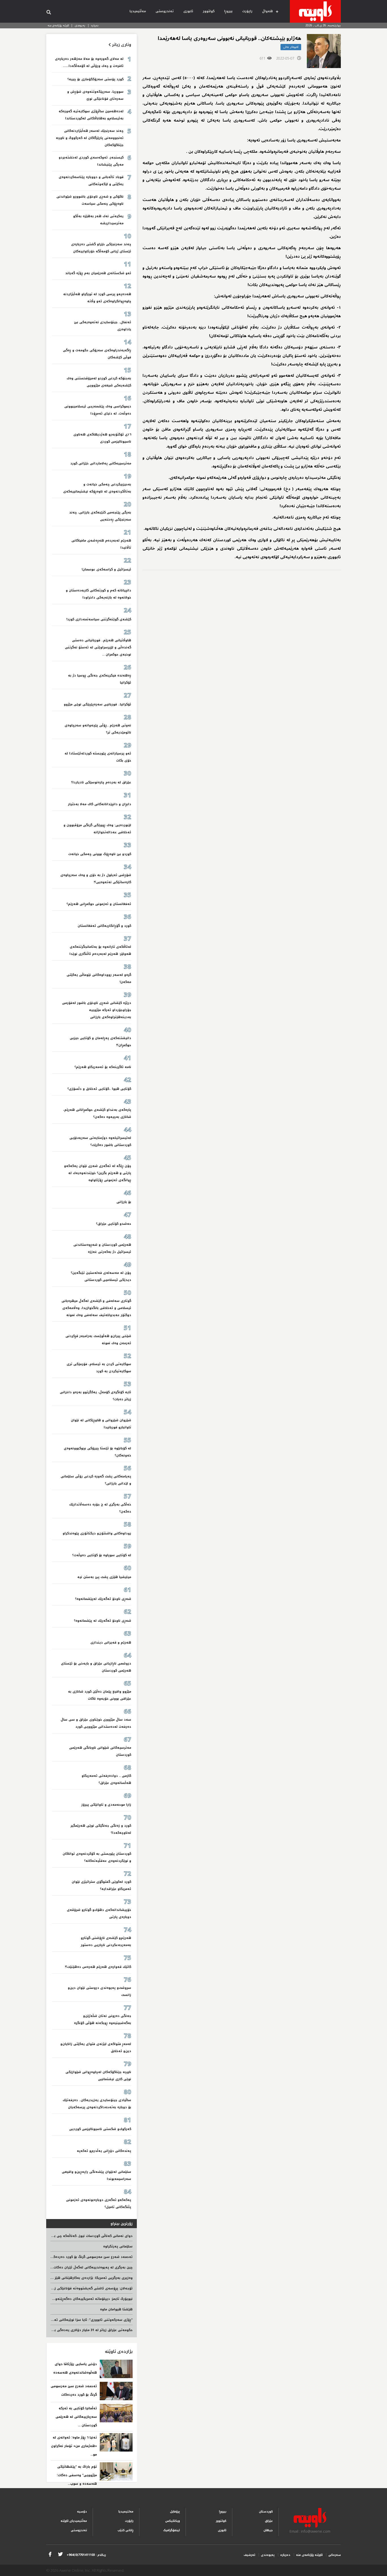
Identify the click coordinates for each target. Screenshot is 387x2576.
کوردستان (266, 2512)
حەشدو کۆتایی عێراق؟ (114, 1224)
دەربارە (95, 25)
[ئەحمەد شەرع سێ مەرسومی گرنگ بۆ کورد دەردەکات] (116, 2391)
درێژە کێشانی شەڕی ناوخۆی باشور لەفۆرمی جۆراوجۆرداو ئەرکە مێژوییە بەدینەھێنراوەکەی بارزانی (97, 1010)
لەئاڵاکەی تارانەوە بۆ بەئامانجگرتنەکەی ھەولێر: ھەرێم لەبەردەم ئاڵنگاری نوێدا (100, 950)
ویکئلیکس (173, 2521)
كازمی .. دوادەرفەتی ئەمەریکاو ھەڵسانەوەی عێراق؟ (106, 1779)
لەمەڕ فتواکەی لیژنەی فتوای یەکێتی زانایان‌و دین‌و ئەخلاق (96, 2048)
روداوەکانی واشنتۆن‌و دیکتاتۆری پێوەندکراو (97, 1533)
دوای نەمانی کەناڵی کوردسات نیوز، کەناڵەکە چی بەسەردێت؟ (85, 2236)
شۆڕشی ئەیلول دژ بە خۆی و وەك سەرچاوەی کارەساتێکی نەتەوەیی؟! (96, 879)
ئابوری (188, 11)
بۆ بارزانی (124, 1202)
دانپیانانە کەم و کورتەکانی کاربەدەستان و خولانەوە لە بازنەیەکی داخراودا (98, 594)
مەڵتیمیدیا (138, 11)
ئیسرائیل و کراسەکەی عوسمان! (106, 569)
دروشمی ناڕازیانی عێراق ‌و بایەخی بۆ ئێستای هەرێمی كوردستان (96, 1667)
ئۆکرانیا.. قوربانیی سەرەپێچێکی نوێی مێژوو (97, 704)
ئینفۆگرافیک (172, 2530)
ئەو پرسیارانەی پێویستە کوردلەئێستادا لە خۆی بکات (98, 757)
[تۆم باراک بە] (116, 2472)
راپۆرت (247, 11)
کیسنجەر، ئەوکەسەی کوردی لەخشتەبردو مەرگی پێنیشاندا (91, 161)
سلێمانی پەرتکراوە (118, 2246)
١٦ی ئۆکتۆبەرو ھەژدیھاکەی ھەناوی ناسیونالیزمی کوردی (102, 438)
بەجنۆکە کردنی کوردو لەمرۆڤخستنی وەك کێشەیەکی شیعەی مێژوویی (99, 382)
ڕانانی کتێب (126, 2530)
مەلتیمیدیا (126, 2512)
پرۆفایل (175, 2512)
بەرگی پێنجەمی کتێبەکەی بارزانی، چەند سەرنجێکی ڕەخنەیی (100, 516)
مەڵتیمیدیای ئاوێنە (74, 2521)
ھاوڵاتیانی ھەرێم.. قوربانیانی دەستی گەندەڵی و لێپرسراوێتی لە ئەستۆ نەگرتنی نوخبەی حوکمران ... (98, 647)
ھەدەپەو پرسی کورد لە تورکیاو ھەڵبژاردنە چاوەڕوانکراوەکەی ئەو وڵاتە (97, 298)
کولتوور (209, 11)
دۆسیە (82, 2512)
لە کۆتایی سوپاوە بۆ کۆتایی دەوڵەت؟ (102, 1555)
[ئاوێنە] (315, 11)
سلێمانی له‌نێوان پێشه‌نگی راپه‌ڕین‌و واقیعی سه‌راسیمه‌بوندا (96, 2175)
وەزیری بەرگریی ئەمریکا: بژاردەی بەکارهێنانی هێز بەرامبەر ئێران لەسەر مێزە (72, 2278)
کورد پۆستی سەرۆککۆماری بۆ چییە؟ (95, 79)
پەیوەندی (80, 25)
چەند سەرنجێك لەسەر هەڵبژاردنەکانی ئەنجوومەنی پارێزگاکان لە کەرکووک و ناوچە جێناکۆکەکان (90, 138)
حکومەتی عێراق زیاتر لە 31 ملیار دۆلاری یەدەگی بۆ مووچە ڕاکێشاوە (79, 2330)
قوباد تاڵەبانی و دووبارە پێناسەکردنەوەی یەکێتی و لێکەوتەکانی (91, 181)
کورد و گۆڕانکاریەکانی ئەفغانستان (104, 926)
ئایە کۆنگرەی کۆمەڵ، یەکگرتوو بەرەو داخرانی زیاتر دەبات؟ (95, 1396)
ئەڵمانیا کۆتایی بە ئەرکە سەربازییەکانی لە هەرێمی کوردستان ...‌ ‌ (76, 2417)
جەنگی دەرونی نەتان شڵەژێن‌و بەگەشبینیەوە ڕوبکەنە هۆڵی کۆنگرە (103, 2019)
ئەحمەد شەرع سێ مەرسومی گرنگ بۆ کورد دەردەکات (91, 2257)
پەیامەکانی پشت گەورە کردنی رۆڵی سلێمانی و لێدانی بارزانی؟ (96, 1480)
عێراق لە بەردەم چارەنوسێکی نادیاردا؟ (101, 782)
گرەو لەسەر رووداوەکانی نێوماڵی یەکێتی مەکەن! (99, 978)
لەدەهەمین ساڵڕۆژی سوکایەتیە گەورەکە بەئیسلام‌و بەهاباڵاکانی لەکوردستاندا (91, 115)
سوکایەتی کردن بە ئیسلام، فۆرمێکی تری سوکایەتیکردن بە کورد (99, 1368)
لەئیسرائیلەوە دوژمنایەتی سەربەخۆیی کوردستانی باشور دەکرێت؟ (100, 1141)
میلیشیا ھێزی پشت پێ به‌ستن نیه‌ (104, 1577)
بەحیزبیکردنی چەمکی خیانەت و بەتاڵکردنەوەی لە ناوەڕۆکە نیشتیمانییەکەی (97, 488)
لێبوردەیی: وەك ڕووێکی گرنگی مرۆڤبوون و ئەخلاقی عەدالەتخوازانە (97, 829)
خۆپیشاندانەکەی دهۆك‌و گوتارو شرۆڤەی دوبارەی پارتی (99, 1913)
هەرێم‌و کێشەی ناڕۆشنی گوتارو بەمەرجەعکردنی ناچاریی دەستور (106, 1941)
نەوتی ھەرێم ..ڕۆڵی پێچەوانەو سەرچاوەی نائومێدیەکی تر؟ (98, 729)
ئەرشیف (249, 2555)
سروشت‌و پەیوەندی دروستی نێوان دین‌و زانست (99, 1991)
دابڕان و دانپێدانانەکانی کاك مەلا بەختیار (100, 804)
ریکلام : (86, 2555)
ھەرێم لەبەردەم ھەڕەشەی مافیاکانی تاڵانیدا (101, 544)
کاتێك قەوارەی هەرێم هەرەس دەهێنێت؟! (98, 1967)
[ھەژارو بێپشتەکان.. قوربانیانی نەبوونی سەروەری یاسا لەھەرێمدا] (324, 51)
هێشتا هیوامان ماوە (116, 2309)
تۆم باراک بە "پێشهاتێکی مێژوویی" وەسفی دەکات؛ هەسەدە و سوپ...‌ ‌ (77, 2475)
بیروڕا (228, 11)
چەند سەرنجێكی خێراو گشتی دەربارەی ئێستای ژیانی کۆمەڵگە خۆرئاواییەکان (101, 248)
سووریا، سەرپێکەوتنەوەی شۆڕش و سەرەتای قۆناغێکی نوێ (95, 95)
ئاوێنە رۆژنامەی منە (58, 25)
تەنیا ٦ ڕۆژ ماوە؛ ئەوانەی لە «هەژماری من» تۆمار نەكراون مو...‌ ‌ (74, 2446)
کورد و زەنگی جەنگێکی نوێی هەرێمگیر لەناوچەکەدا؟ (101, 1829)
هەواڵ (267, 11)
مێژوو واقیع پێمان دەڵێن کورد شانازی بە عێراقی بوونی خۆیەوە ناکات (100, 1695)
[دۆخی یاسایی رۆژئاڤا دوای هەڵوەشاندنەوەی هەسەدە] (116, 2369)
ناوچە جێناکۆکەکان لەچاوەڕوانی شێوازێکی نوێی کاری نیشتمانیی (98, 2076)
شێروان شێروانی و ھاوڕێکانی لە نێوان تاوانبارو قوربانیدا (101, 1424)
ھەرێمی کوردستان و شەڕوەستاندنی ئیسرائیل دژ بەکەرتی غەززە (102, 1248)
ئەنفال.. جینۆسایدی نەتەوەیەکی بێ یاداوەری (103, 326)
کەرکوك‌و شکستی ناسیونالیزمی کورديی (100, 2129)
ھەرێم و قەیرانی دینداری (111, 1643)
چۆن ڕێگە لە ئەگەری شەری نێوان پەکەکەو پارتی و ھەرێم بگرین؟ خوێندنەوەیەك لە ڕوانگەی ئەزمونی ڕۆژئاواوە (98, 1173)
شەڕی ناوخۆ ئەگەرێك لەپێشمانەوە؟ (103, 1599)
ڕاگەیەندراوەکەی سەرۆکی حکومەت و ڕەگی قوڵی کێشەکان (97, 354)
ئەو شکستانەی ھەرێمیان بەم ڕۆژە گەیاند (98, 273)
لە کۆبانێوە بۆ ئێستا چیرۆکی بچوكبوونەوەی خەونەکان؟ (97, 1452)
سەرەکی (335, 2555)
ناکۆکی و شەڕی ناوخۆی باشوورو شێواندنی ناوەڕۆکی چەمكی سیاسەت (90, 200)
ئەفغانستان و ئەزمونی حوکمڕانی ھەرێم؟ (99, 904)
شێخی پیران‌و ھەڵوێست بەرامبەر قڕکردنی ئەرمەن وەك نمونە (98, 1340)
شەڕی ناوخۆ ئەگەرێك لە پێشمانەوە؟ (103, 1621)
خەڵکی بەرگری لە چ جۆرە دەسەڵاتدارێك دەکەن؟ (100, 1508)
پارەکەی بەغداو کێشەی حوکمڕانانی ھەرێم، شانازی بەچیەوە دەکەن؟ (97, 1113)
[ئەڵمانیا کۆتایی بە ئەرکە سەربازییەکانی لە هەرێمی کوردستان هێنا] (116, 2413)
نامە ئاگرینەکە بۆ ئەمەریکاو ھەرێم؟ (103, 1067)
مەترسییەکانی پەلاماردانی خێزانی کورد (101, 463)
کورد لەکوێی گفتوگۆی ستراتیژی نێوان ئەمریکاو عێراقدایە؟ (101, 1885)
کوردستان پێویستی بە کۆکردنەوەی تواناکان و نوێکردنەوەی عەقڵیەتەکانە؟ (97, 1857)
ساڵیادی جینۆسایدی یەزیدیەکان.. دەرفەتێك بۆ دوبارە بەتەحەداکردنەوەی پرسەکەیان (97, 2104)
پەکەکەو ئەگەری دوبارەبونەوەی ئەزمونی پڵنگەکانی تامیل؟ (99, 2203)
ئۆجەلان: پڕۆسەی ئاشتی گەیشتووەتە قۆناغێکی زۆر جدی (88, 2288)
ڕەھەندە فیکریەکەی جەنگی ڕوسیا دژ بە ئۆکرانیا (100, 679)
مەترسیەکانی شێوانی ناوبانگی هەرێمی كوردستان (100, 1751)
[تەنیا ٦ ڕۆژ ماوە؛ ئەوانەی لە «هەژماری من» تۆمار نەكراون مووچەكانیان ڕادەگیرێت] (116, 2442)
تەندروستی (165, 11)
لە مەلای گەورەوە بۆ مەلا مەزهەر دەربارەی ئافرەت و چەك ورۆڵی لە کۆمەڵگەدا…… (89, 62)
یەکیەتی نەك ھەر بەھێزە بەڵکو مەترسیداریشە (98, 220)
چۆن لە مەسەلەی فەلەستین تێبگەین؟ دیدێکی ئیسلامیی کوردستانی (101, 1276)
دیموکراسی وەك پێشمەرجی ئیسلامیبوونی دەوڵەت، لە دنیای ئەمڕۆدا (98, 410)
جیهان (268, 2530)
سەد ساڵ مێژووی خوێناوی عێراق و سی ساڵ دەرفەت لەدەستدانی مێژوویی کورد (96, 1723)
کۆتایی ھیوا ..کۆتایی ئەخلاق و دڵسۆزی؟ (99, 1089)
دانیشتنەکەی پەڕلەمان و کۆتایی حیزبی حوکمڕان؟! (100, 1042)
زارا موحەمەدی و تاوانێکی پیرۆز (106, 1805)
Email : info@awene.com (310, 2531)
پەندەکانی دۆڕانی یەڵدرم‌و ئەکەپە (104, 2151)
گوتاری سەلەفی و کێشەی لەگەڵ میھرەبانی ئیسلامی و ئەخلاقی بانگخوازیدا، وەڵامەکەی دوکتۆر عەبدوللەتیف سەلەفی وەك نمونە (96, 1308)
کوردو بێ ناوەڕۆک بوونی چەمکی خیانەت (100, 854)
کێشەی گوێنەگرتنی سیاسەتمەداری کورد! (99, 619)
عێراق (269, 2521)
